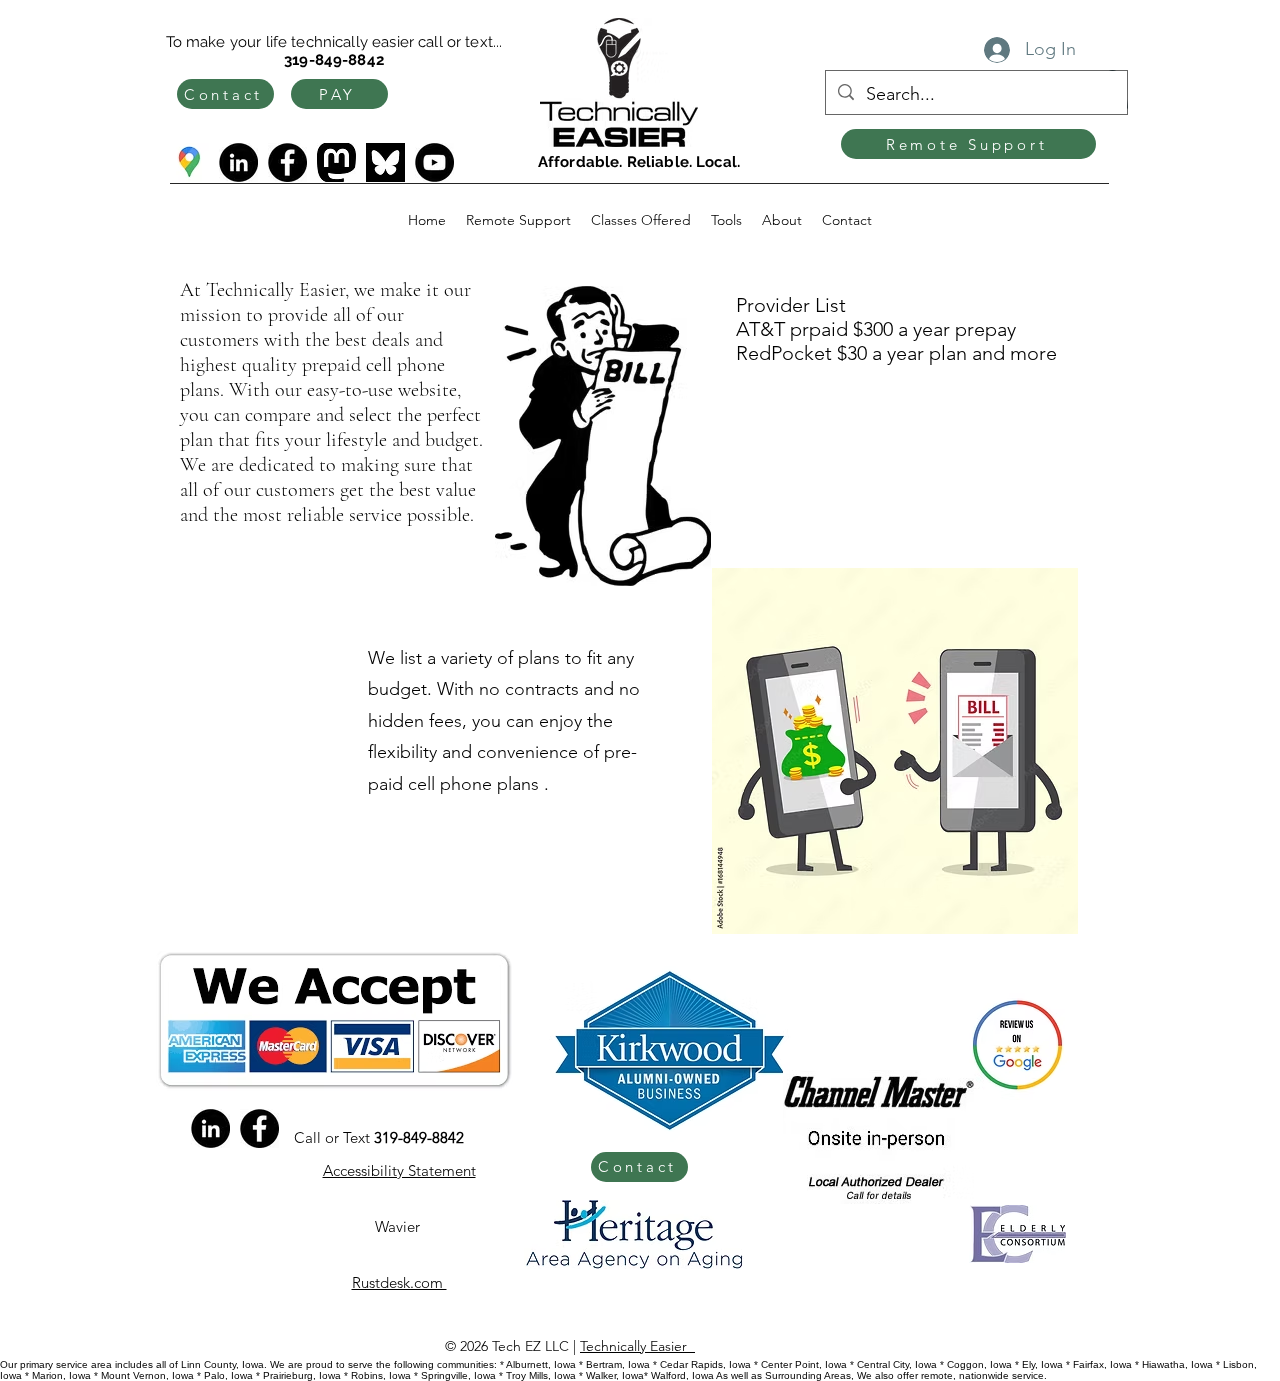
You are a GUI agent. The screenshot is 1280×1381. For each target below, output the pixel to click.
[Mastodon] (336, 162)
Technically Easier (637, 1346)
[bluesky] (385, 162)
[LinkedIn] (238, 162)
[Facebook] (287, 162)
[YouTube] (434, 162)
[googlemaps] (189, 162)
